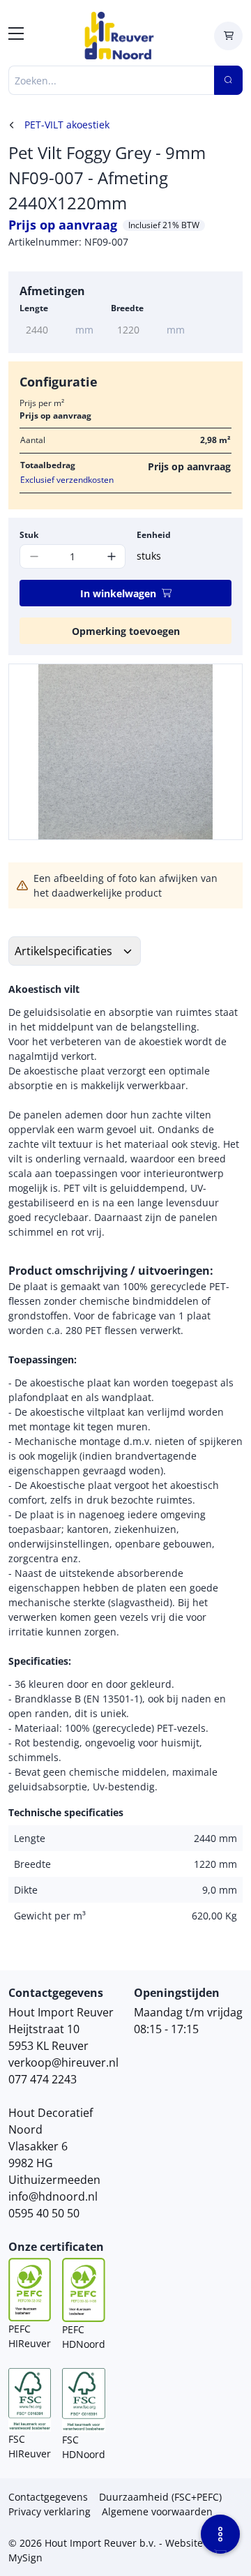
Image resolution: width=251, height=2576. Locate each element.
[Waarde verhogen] (111, 556)
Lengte (34, 308)
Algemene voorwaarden (157, 2511)
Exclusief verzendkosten (67, 480)
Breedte (127, 308)
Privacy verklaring (50, 2511)
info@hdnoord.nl (53, 2196)
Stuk (29, 535)
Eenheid (154, 535)
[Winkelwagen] (228, 36)
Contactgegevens (48, 2497)
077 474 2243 (43, 2079)
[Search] (228, 80)
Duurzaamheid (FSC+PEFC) (160, 2497)
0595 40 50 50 (44, 2213)
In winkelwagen (118, 593)
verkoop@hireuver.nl (63, 2062)
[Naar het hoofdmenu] (16, 36)
